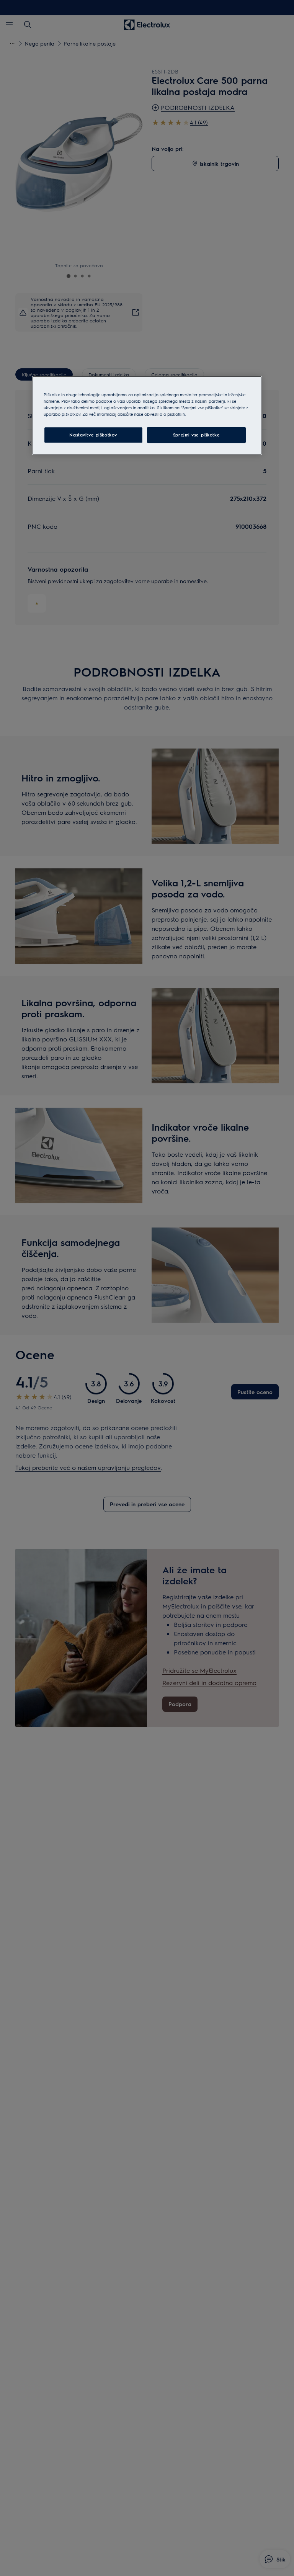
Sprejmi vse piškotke (196, 435)
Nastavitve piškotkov (93, 435)
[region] (147, 415)
